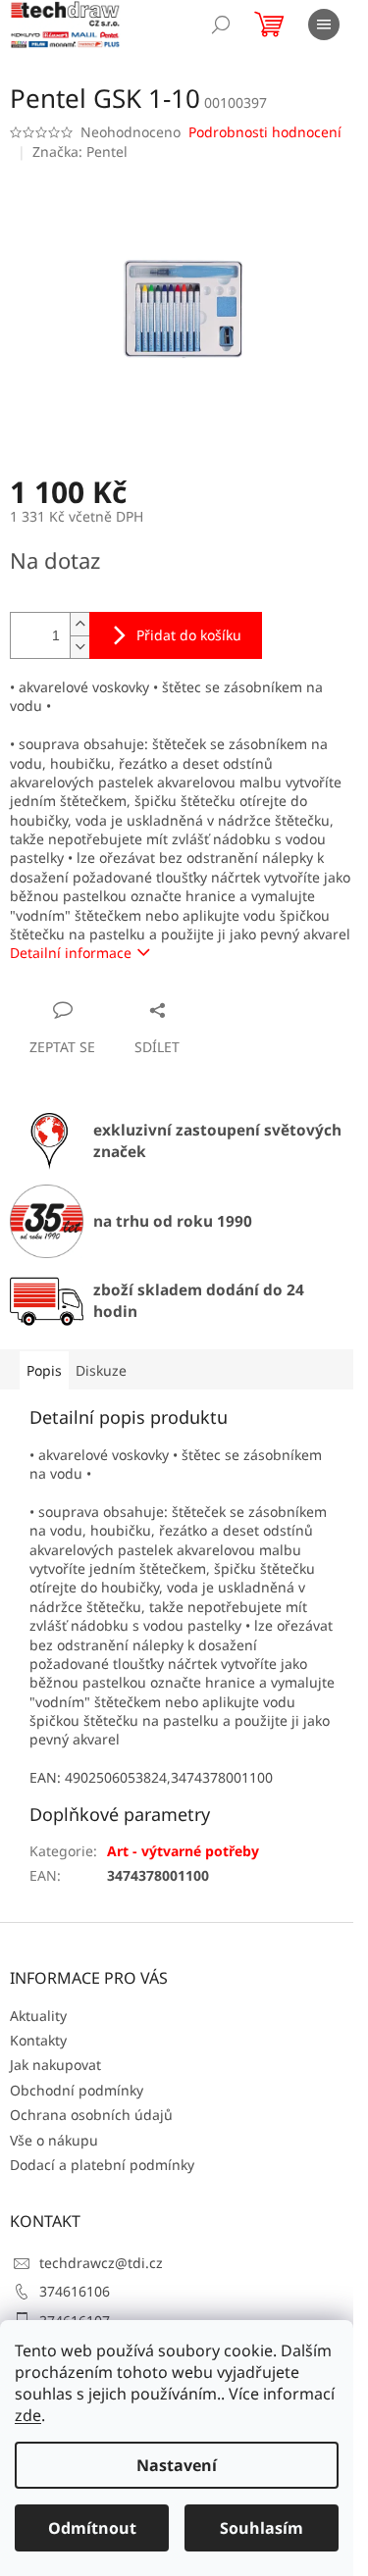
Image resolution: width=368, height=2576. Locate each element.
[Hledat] (221, 25)
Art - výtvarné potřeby (183, 1851)
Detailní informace (71, 953)
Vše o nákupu (54, 2140)
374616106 (75, 2291)
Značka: (80, 152)
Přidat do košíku (189, 635)
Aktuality (38, 2016)
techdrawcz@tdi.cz (101, 2263)
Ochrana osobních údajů (91, 2115)
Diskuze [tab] (101, 1370)
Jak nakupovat (55, 2065)
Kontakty (38, 2040)
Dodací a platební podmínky (102, 2165)
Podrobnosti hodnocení (265, 132)
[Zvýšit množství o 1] (79, 624)
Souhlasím (262, 2528)
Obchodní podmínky (77, 2090)
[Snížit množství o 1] (79, 647)
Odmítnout (92, 2528)
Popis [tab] (44, 1370)
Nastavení (177, 2465)
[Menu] (324, 25)
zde (28, 2415)
